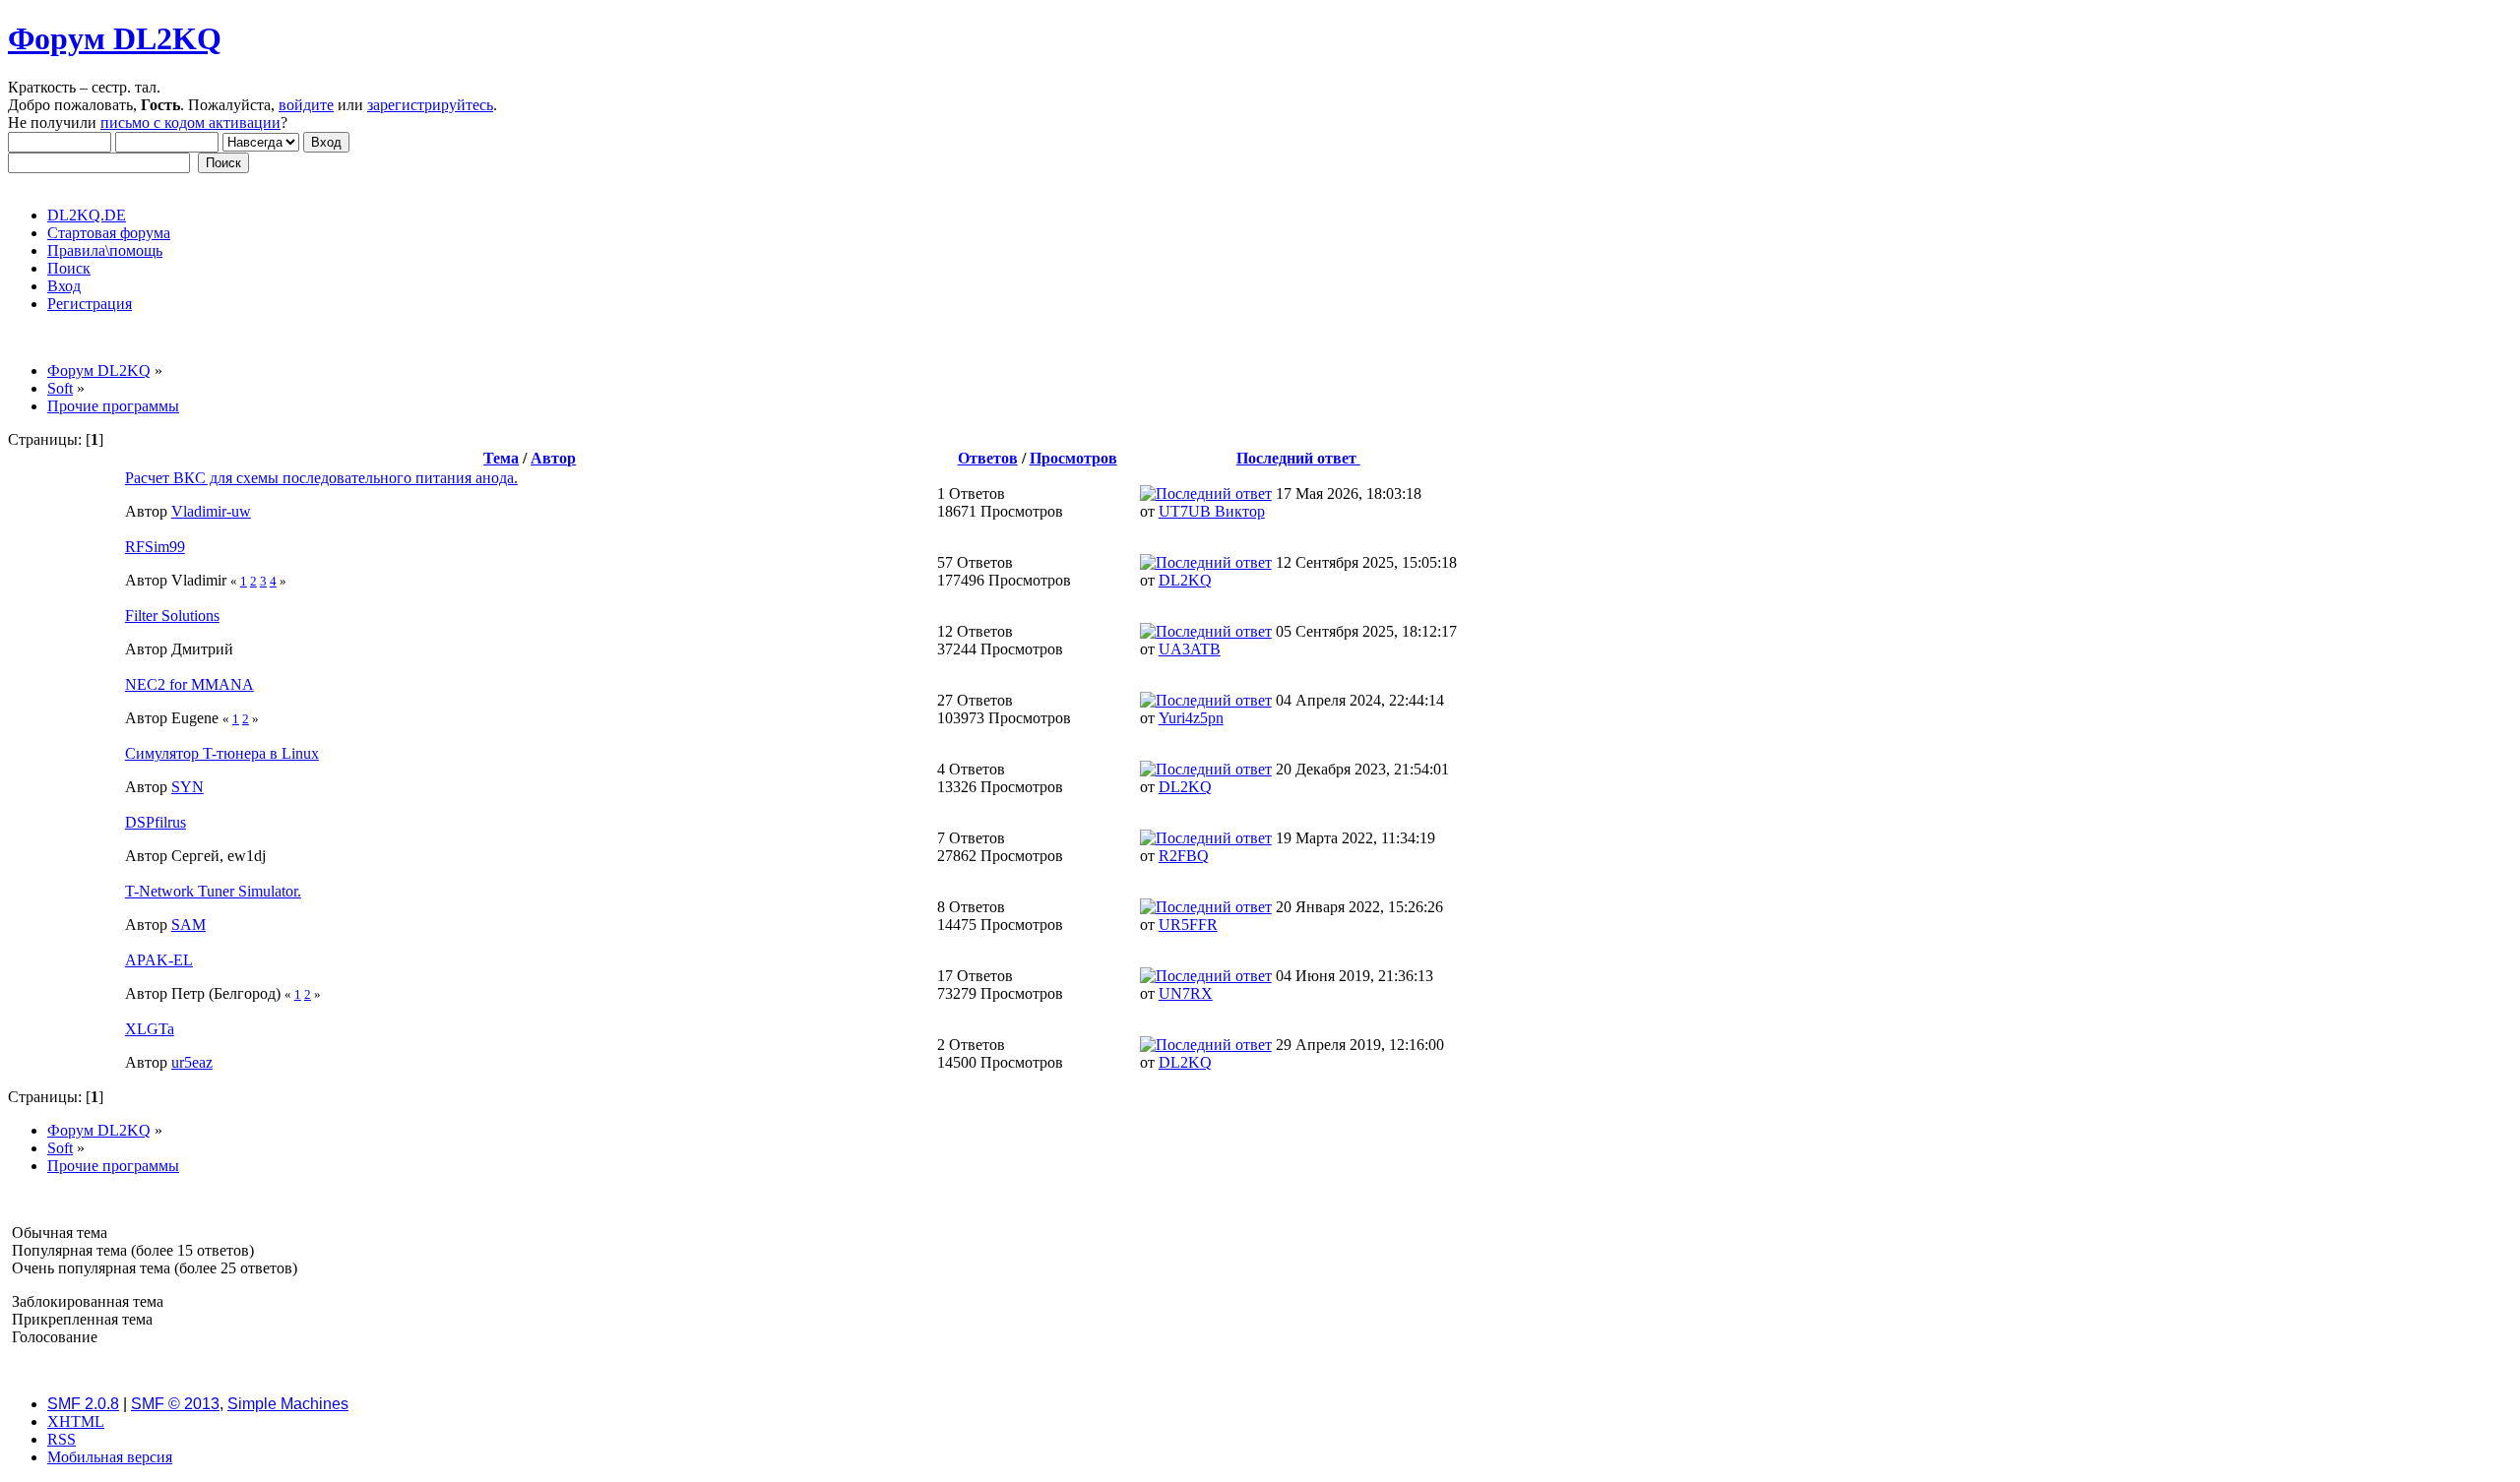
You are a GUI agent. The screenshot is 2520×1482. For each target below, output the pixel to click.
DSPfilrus (156, 822)
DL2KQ (1185, 580)
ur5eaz (192, 1062)
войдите (306, 105)
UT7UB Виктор (1212, 511)
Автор (553, 458)
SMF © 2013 (175, 1404)
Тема (501, 458)
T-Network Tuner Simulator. (213, 891)
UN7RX (1186, 993)
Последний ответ (1298, 458)
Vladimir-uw (211, 511)
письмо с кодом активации (190, 123)
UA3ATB (1190, 649)
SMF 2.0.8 (83, 1404)
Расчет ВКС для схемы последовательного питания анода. (321, 478)
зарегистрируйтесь (430, 105)
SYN (188, 787)
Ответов (988, 458)
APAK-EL (159, 960)
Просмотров (1073, 458)
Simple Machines (288, 1404)
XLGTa (150, 1029)
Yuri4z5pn (1191, 718)
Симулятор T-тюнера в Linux (222, 753)
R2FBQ (1184, 856)
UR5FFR (1188, 925)
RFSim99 (155, 547)
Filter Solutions (172, 616)
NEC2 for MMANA (189, 684)
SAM (189, 925)
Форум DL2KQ (115, 38)
